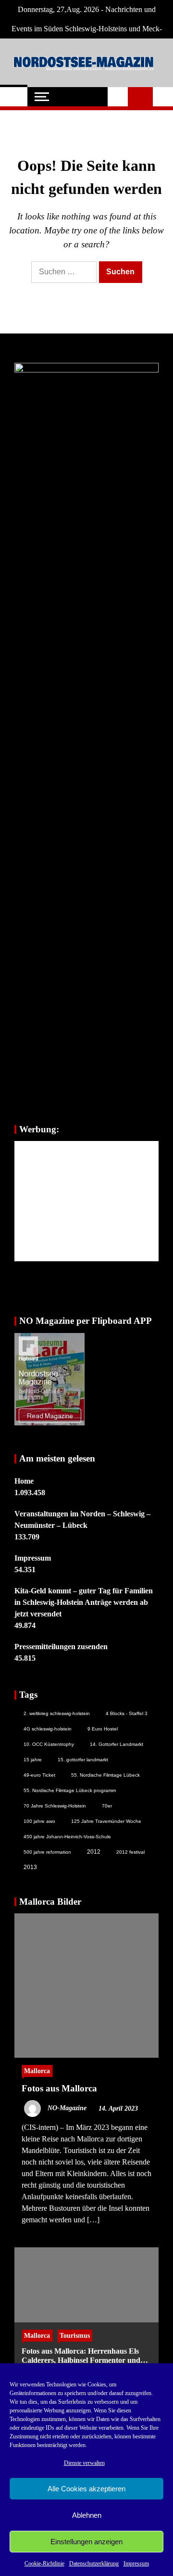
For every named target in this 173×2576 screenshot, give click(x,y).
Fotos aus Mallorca (59, 2088)
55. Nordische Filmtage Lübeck (105, 1775)
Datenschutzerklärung (94, 2563)
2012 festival (130, 1852)
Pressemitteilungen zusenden (61, 1647)
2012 (94, 1852)
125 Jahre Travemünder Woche (106, 1821)
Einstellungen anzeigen (86, 2542)
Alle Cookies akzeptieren (86, 2489)
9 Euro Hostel (103, 1729)
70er (107, 1806)
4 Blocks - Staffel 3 (127, 1713)
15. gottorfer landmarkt (83, 1760)
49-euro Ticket (39, 1775)
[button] (118, 97)
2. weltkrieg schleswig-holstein (57, 1713)
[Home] (14, 97)
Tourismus (75, 2335)
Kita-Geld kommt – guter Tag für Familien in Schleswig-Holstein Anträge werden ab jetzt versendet (84, 1602)
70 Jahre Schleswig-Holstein (55, 1806)
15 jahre (33, 1760)
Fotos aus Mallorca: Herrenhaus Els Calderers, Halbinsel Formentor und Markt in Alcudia (81, 2356)
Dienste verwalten (84, 2463)
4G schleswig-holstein (48, 1729)
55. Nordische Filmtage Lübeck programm (70, 1790)
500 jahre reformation (47, 1852)
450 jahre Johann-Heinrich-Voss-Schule (67, 1837)
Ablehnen (87, 2515)
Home (24, 1481)
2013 (30, 1867)
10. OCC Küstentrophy (49, 1744)
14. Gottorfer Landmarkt (117, 1744)
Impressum (136, 2563)
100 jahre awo (39, 1821)
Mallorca (37, 2071)
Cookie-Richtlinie (44, 2563)
